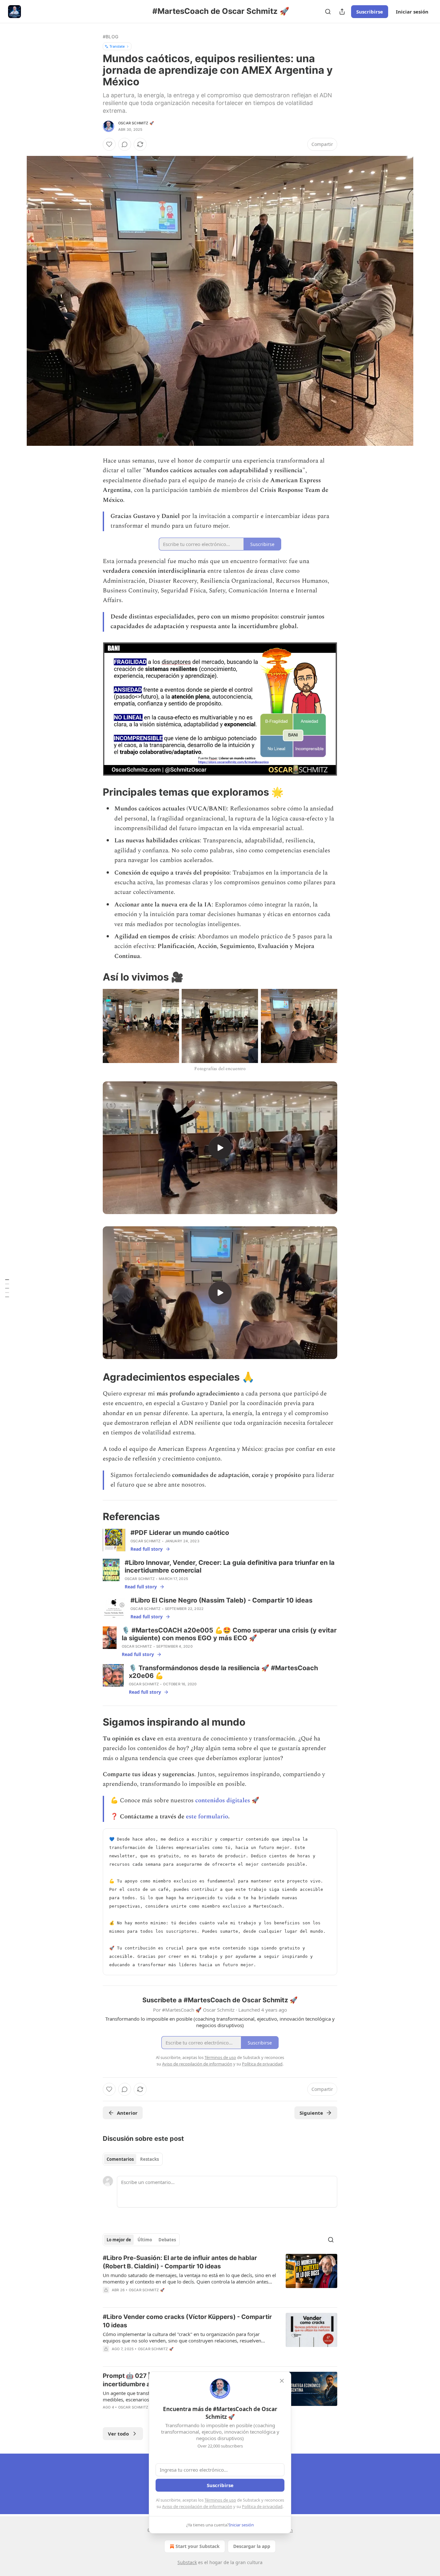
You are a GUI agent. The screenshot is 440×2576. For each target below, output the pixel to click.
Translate (117, 46)
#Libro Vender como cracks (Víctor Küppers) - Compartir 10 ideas (187, 2321)
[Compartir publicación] (342, 12)
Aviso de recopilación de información (197, 2506)
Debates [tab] (167, 2240)
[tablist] (133, 2159)
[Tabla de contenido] (7, 1288)
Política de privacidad (262, 2506)
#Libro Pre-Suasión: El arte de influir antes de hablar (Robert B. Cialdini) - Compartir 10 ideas (180, 2262)
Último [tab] (145, 2240)
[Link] (94, 792)
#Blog (110, 37)
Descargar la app (252, 2546)
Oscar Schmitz (146, 1541)
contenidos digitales (223, 1800)
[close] (282, 2381)
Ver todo (118, 2434)
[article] (220, 2278)
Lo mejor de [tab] (119, 2240)
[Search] (328, 12)
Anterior (127, 2113)
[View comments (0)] (125, 144)
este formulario (207, 1817)
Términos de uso (220, 2500)
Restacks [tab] (149, 2159)
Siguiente (311, 2113)
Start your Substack (198, 2546)
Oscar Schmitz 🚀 (136, 123)
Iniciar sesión (412, 12)
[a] (220, 1148)
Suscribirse (370, 12)
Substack (187, 2562)
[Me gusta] (109, 144)
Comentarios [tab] (120, 2159)
